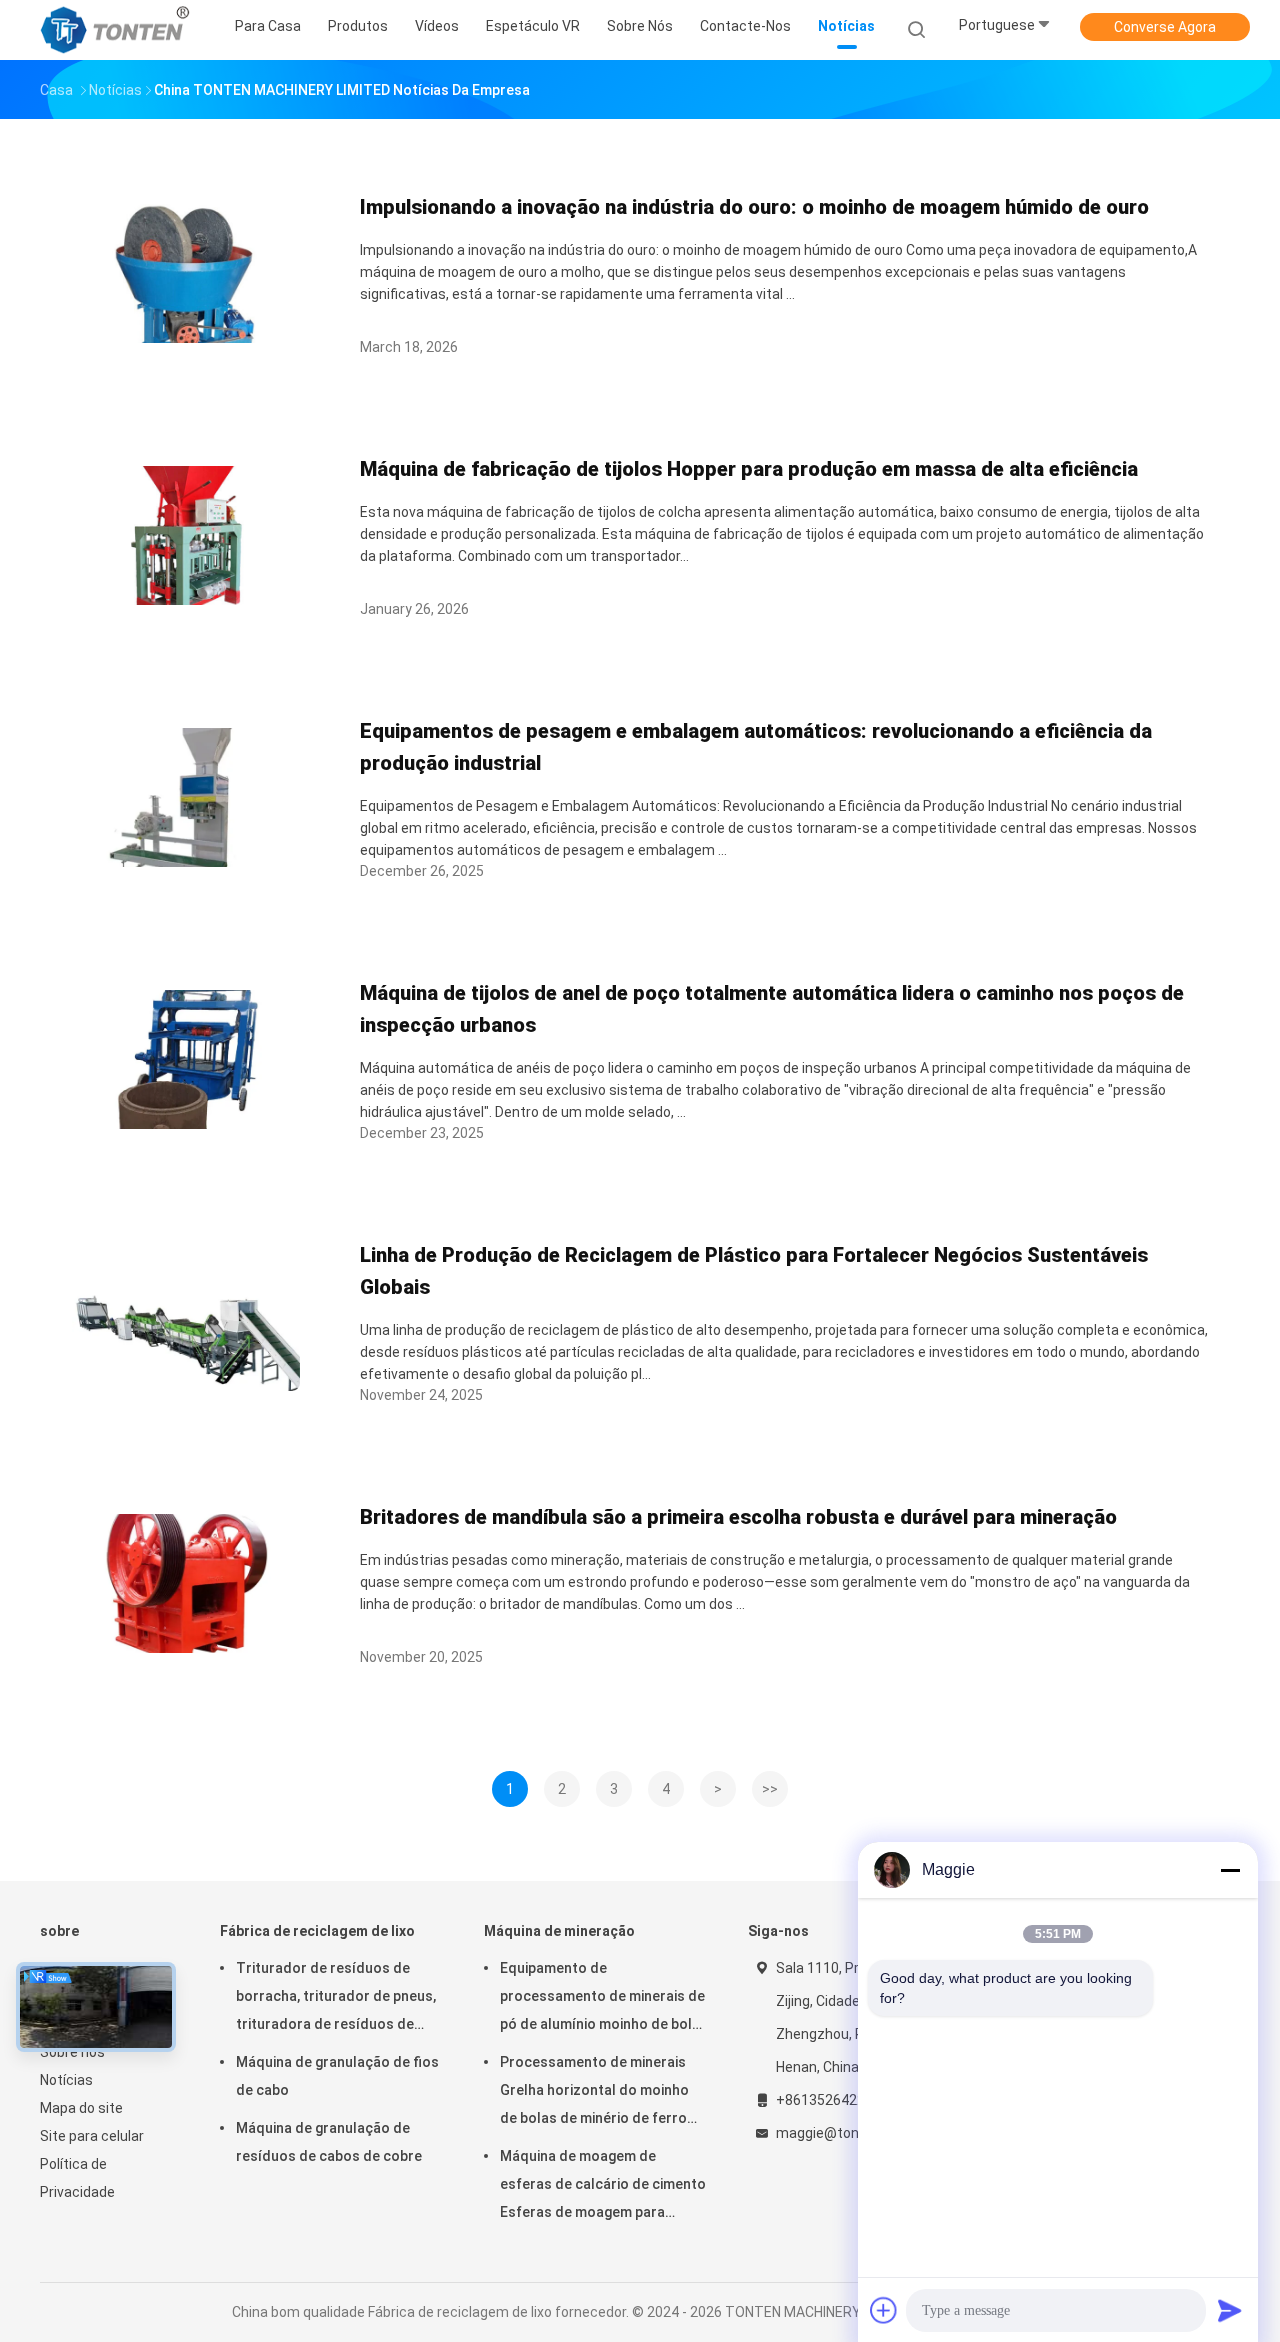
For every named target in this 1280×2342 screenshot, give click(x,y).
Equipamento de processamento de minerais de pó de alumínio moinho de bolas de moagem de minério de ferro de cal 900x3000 (604, 1999)
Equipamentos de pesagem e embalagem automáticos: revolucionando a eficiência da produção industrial (756, 747)
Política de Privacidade (77, 2178)
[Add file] (884, 2310)
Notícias (66, 2080)
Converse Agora (1165, 27)
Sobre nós (72, 2052)
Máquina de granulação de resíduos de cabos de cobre (329, 2142)
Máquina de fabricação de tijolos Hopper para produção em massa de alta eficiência (749, 469)
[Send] (1230, 2310)
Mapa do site (81, 2108)
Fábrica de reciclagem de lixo (317, 1931)
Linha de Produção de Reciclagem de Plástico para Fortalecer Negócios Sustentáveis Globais (754, 1271)
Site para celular (92, 2136)
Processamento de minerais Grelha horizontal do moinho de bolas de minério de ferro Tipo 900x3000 (594, 2093)
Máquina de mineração (559, 1931)
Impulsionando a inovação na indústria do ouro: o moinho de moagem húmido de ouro (754, 207)
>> (770, 1789)
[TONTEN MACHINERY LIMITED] (118, 30)
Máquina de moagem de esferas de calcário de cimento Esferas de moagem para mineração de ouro (603, 2187)
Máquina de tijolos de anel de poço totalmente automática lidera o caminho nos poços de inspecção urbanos (772, 1009)
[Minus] (1230, 1870)
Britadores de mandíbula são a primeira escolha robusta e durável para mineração (738, 1517)
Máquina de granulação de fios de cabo (337, 2076)
